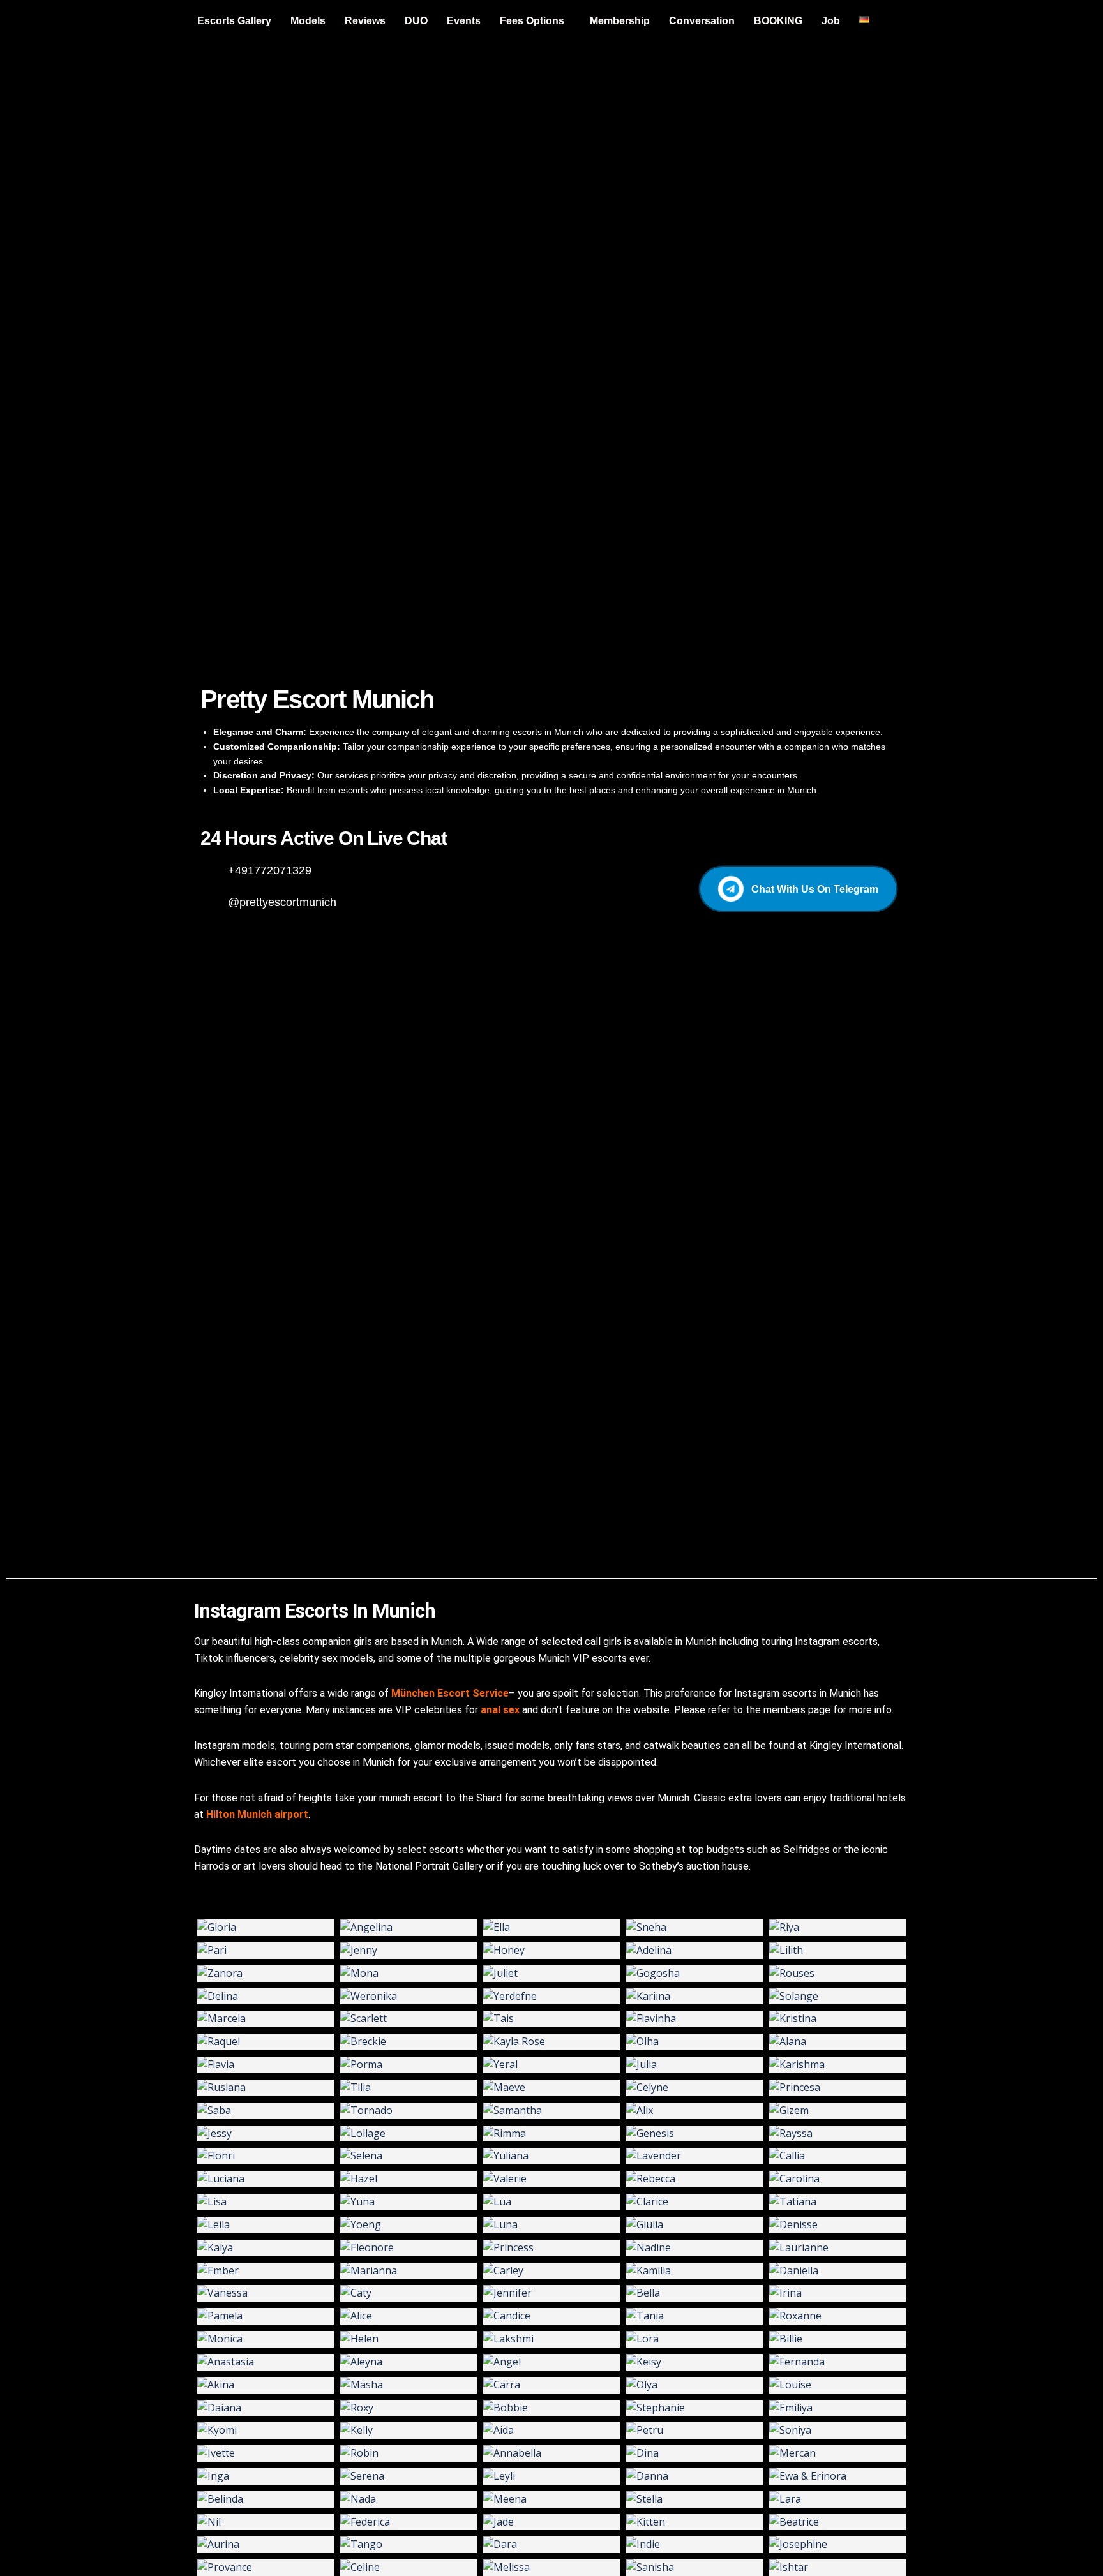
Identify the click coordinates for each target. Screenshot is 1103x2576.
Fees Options (532, 21)
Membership (620, 21)
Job (831, 21)
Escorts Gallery (234, 21)
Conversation (702, 21)
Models (308, 21)
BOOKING (778, 21)
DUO (416, 21)
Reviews (365, 21)
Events (464, 21)
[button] (535, 21)
